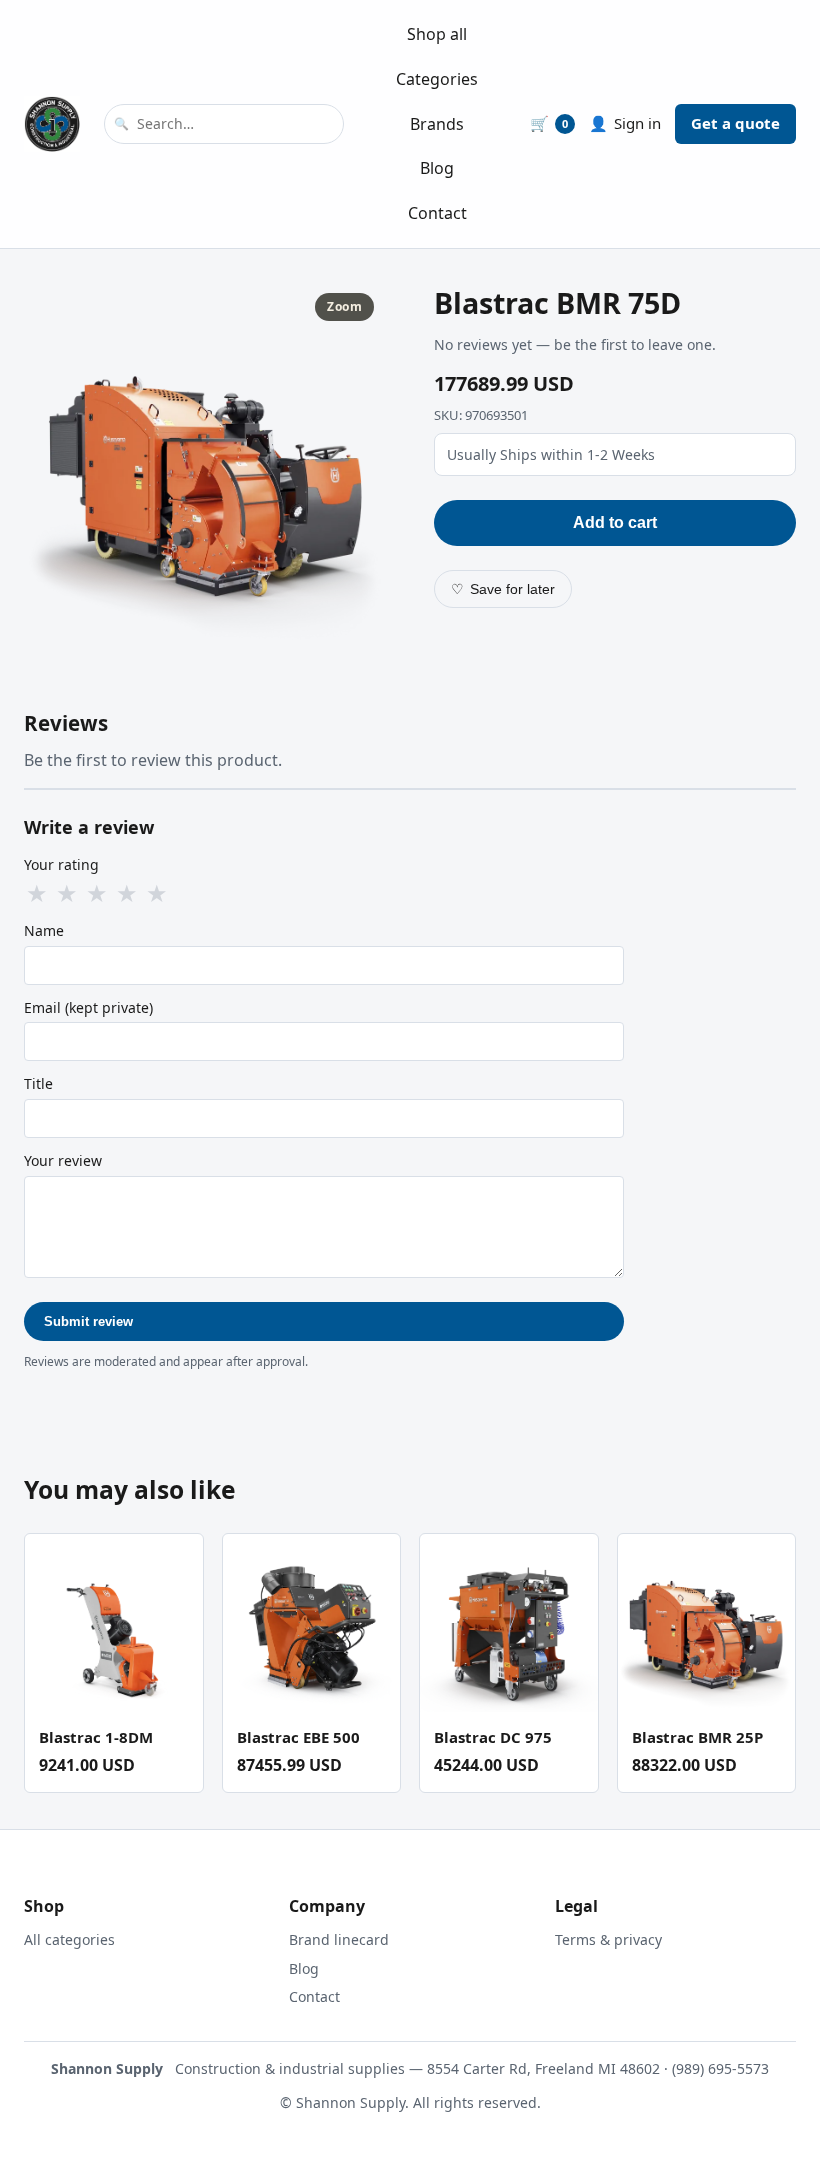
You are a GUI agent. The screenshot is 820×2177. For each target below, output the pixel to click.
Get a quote (735, 123)
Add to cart (615, 522)
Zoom (344, 306)
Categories (437, 79)
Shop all (437, 34)
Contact (437, 213)
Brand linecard (339, 1939)
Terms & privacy (608, 1939)
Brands (437, 124)
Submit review (88, 1321)
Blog (437, 168)
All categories (69, 1939)
